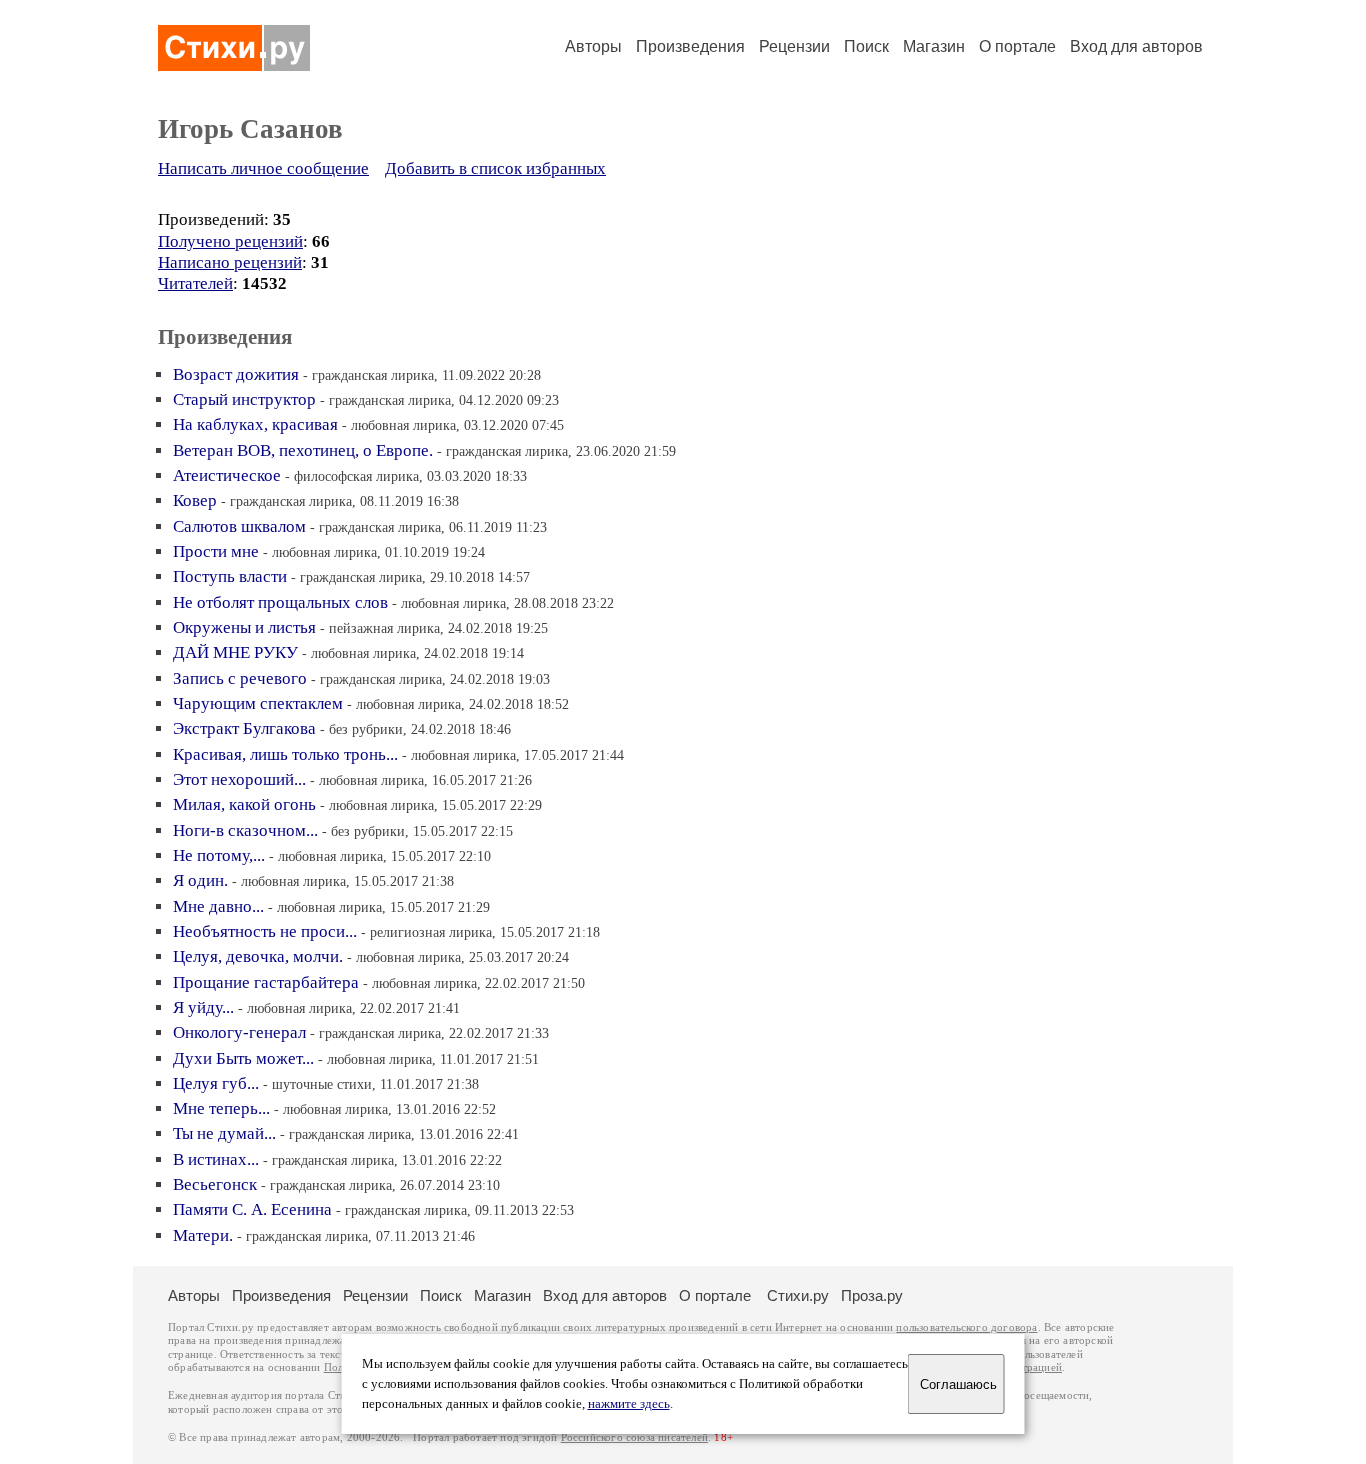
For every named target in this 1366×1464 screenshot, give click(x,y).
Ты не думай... (224, 1133)
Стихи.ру (798, 1295)
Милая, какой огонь (244, 804)
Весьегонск (215, 1184)
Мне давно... (218, 906)
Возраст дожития (236, 374)
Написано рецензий (230, 262)
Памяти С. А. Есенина (252, 1209)
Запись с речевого (240, 678)
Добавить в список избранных (495, 168)
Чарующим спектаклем (258, 703)
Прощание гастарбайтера (266, 982)
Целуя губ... (216, 1083)
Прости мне (216, 551)
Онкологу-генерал (239, 1032)
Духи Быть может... (243, 1058)
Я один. (200, 880)
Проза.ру (872, 1295)
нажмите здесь (629, 1404)
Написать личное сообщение (263, 168)
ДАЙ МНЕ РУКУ (235, 652)
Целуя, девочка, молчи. (258, 956)
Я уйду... (203, 1007)
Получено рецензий (230, 241)
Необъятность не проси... (265, 931)
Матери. (203, 1235)
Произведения (690, 46)
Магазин (934, 46)
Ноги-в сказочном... (245, 830)
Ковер (195, 500)
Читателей (195, 283)
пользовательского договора (966, 1327)
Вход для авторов (1136, 46)
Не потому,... (219, 855)
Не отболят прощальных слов (280, 602)
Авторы (593, 46)
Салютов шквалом (239, 526)
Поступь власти (230, 576)
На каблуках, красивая (255, 424)
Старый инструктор (244, 399)
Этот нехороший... (239, 779)
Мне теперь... (221, 1108)
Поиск (866, 46)
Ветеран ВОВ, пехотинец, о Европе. (303, 450)
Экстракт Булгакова (244, 728)
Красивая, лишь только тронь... (285, 754)
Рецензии (794, 46)
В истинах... (216, 1159)
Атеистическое (227, 475)
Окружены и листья (244, 627)
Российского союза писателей (634, 1437)
